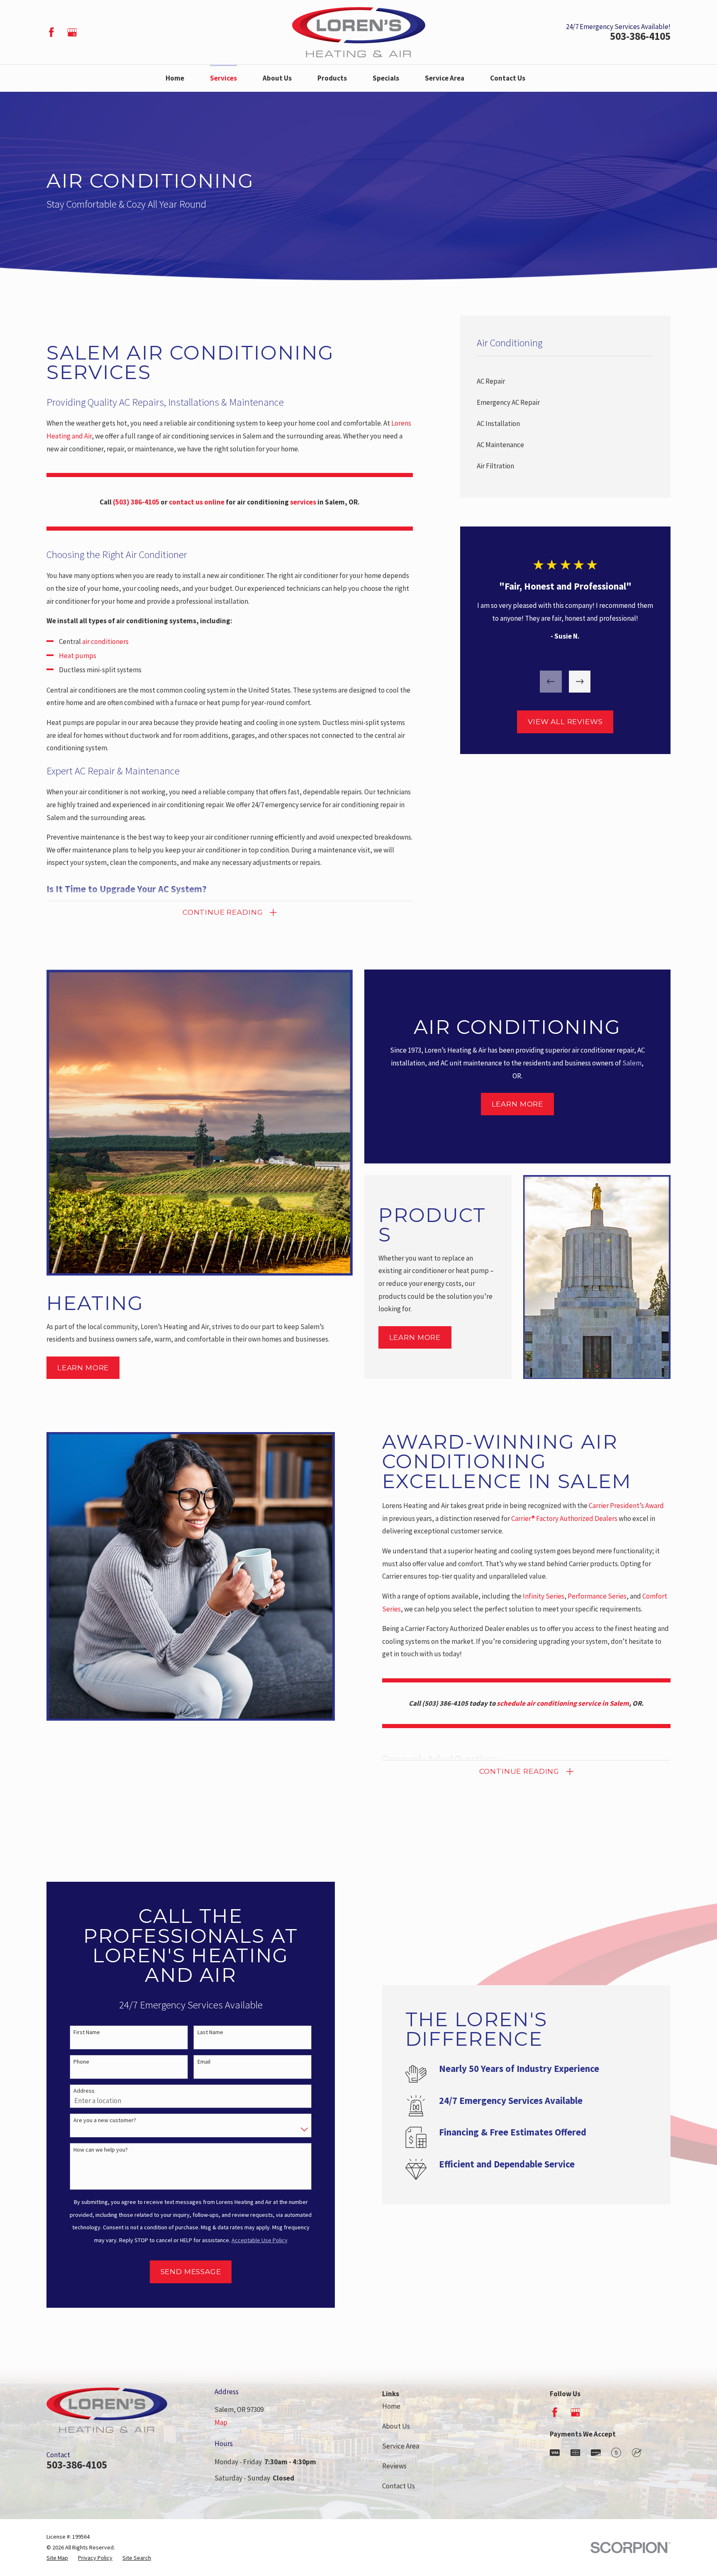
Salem (632, 1063)
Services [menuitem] (223, 78)
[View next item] (580, 682)
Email (204, 2062)
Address (84, 2091)
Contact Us (399, 2486)
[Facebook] (51, 32)
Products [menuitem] (332, 78)
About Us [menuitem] (277, 78)
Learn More (83, 1368)
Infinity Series (544, 1596)
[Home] (359, 32)
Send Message (191, 2272)
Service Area (401, 2446)
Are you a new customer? (105, 2120)
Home (391, 2406)
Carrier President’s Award (626, 1506)
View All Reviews (565, 722)
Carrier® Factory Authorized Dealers (564, 1518)
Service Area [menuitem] (445, 78)
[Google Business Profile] (72, 32)
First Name (87, 2032)
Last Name (210, 2032)
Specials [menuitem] (386, 78)
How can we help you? (101, 2150)
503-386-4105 (640, 37)
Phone (81, 2062)
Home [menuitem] (175, 78)
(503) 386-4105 (445, 1703)
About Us (396, 2426)
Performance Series (597, 1596)
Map (221, 2422)
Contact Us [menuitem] (508, 78)
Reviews (394, 2466)
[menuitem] (565, 381)
